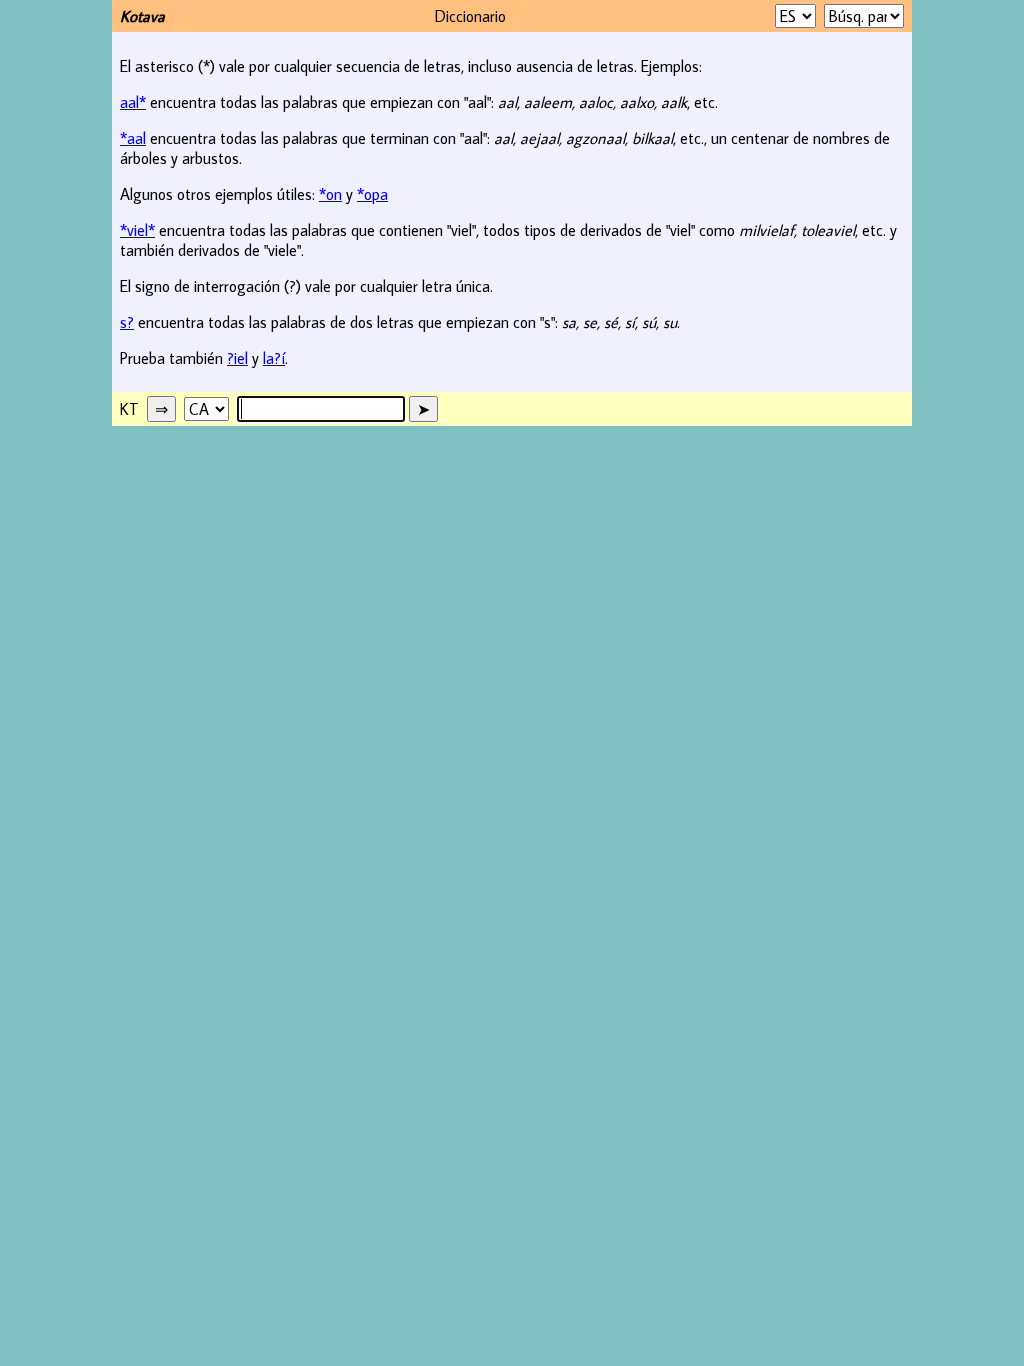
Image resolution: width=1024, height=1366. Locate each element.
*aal (133, 138)
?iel (237, 358)
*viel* (137, 230)
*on (330, 194)
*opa (372, 194)
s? (127, 322)
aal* (133, 102)
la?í (274, 358)
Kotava (142, 16)
